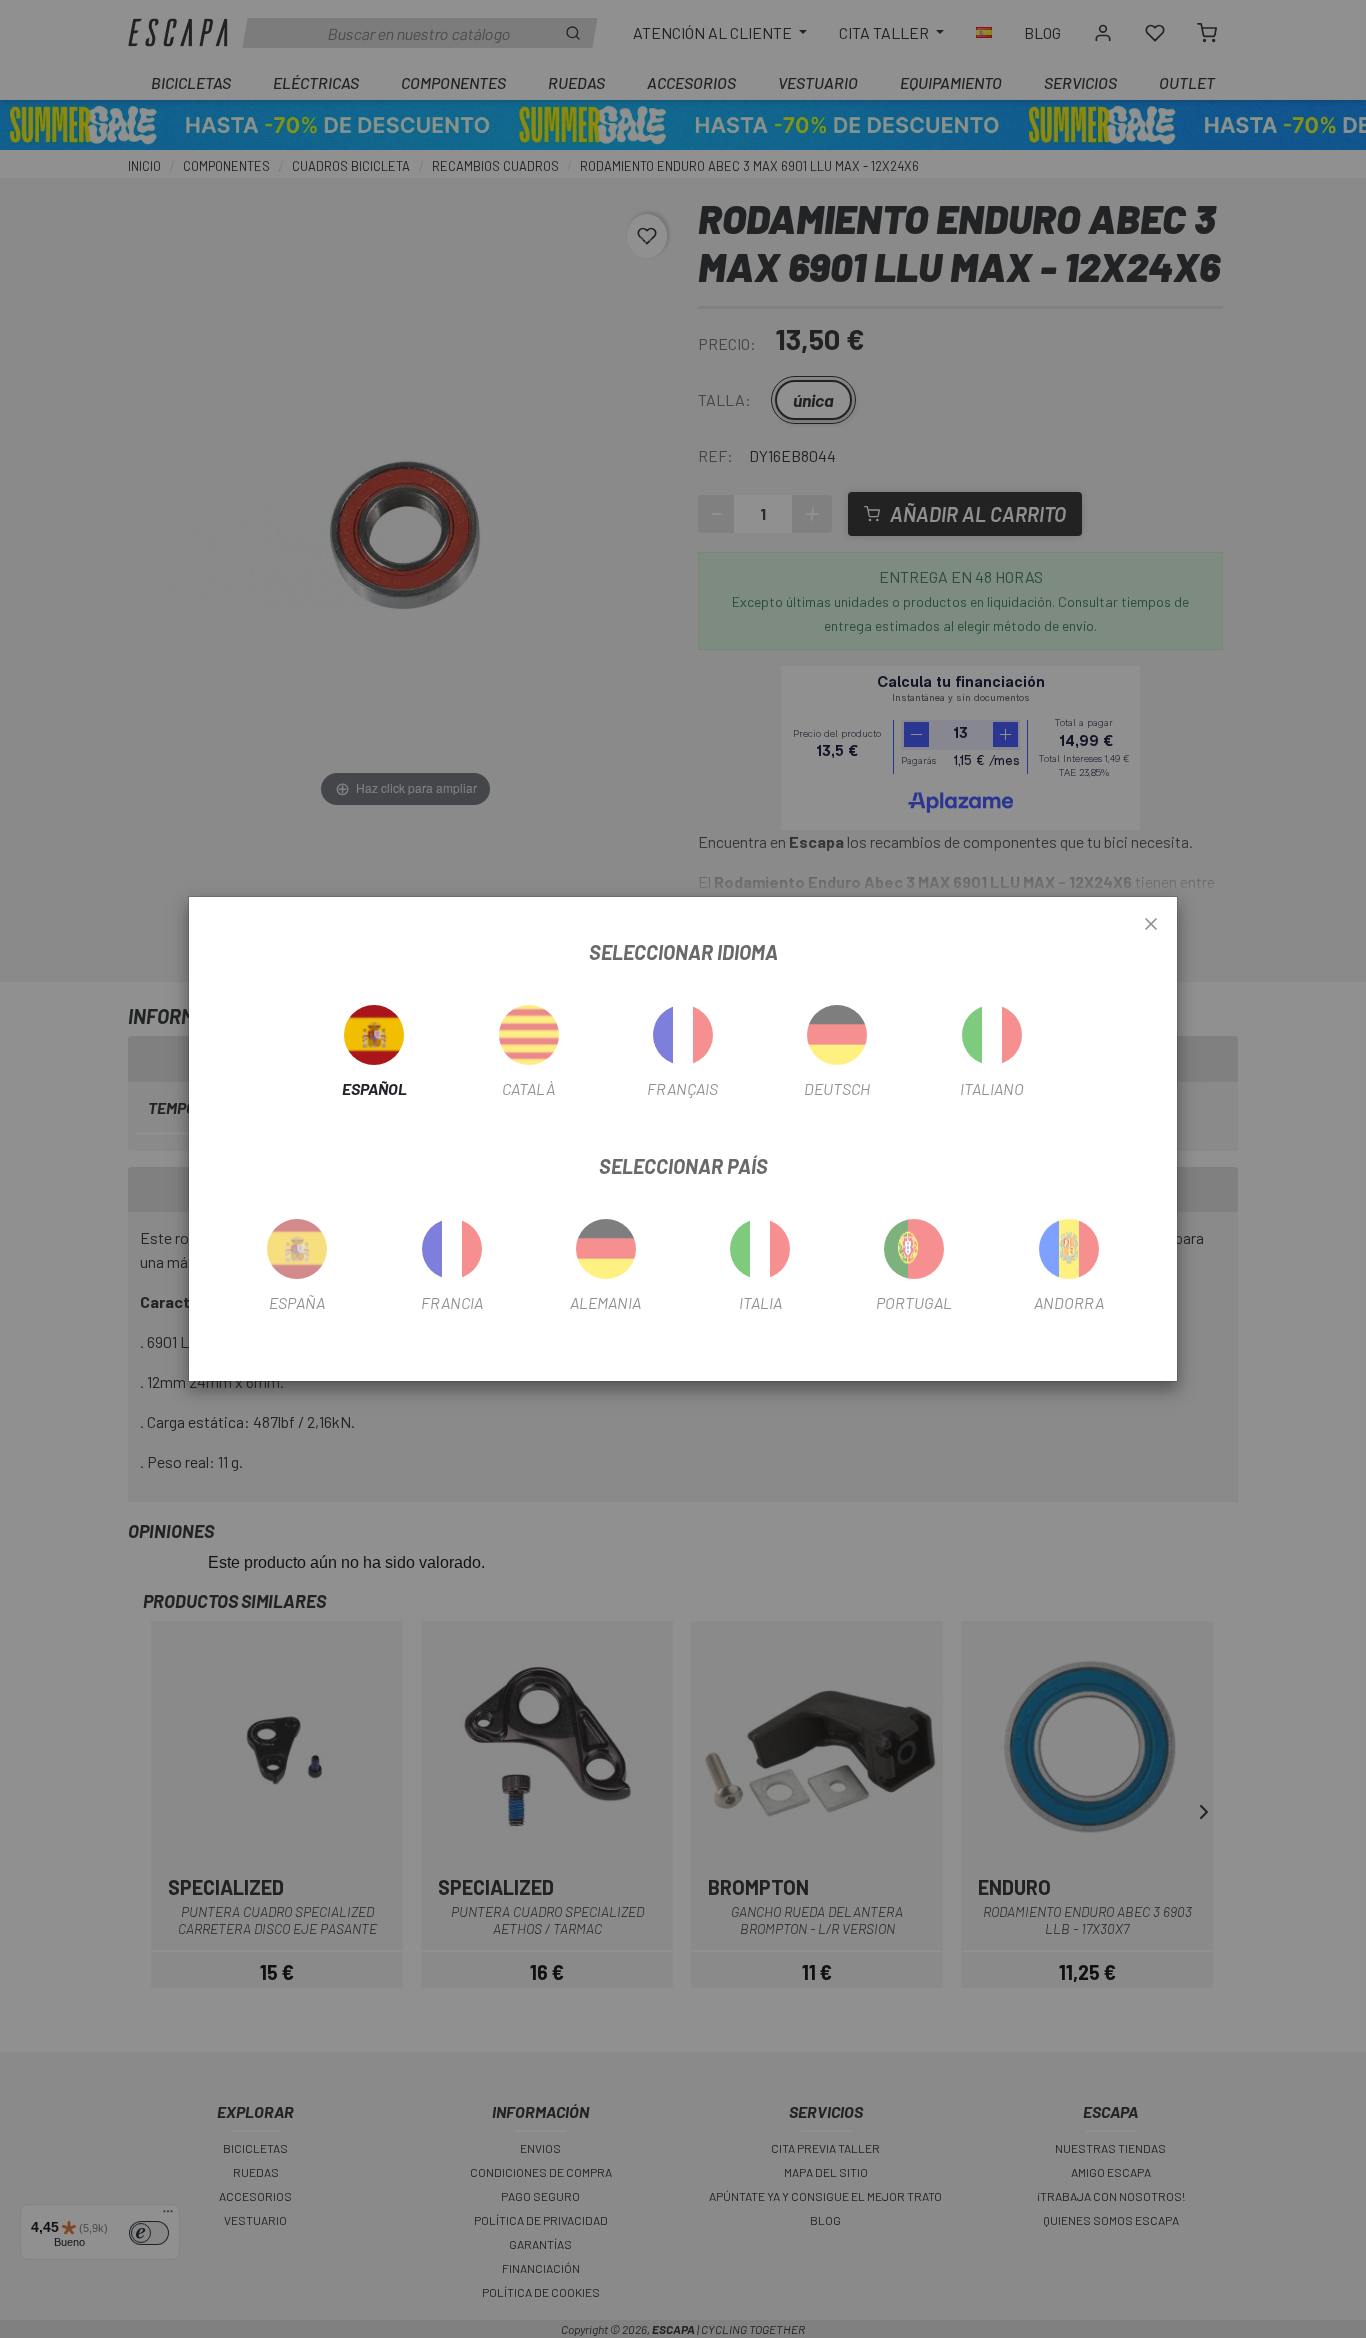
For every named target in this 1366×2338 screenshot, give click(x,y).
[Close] (1151, 925)
